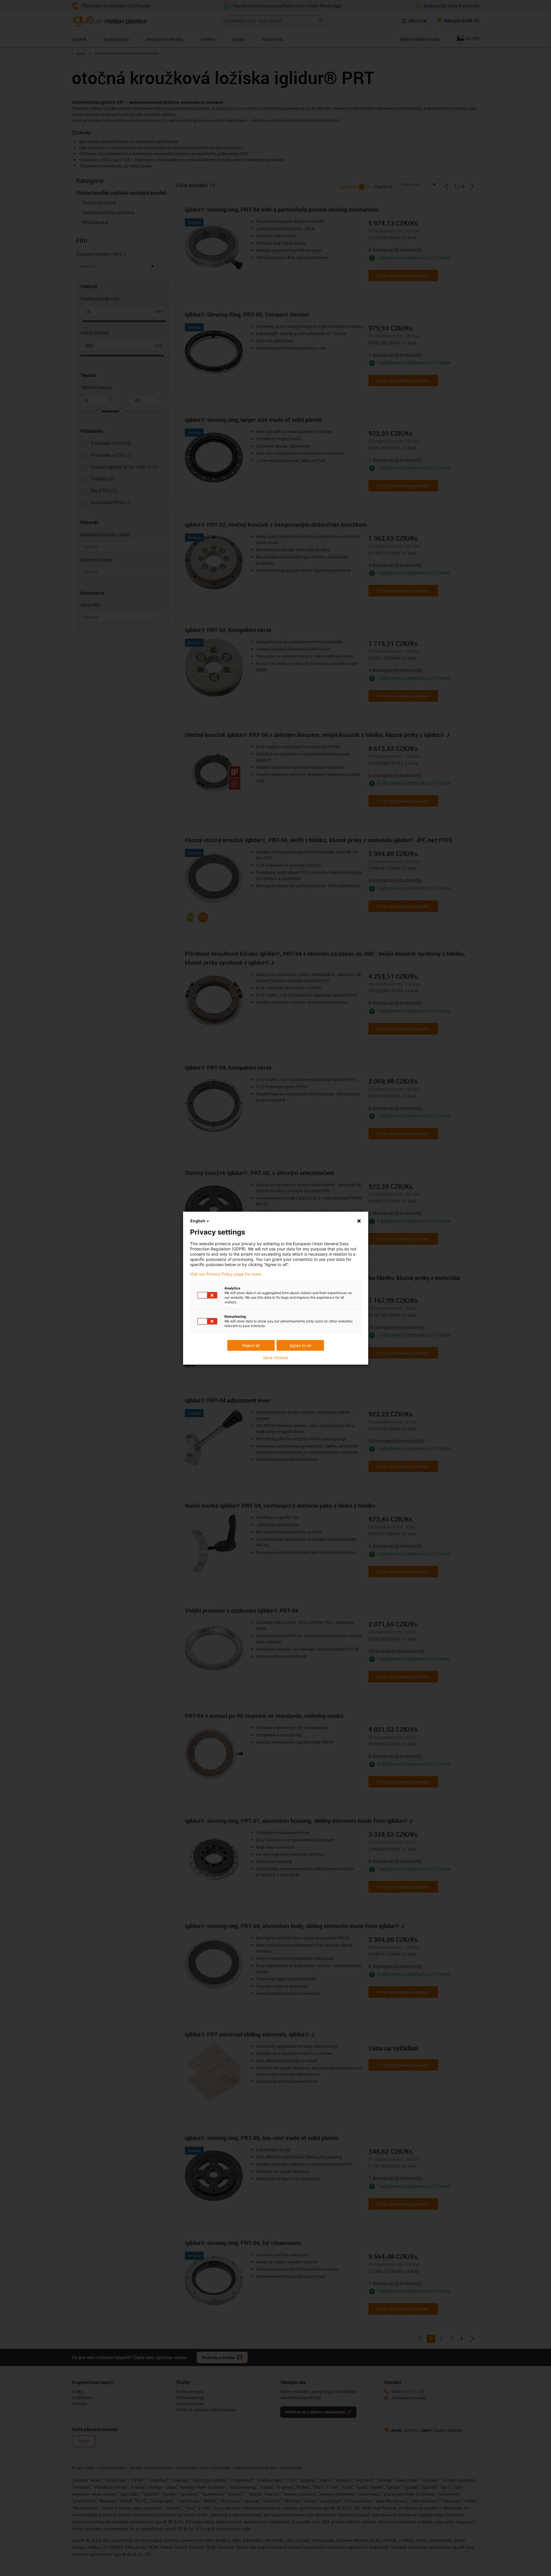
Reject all (251, 1345)
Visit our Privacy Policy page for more (225, 1274)
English (198, 1221)
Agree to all (300, 1345)
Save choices (275, 1358)
